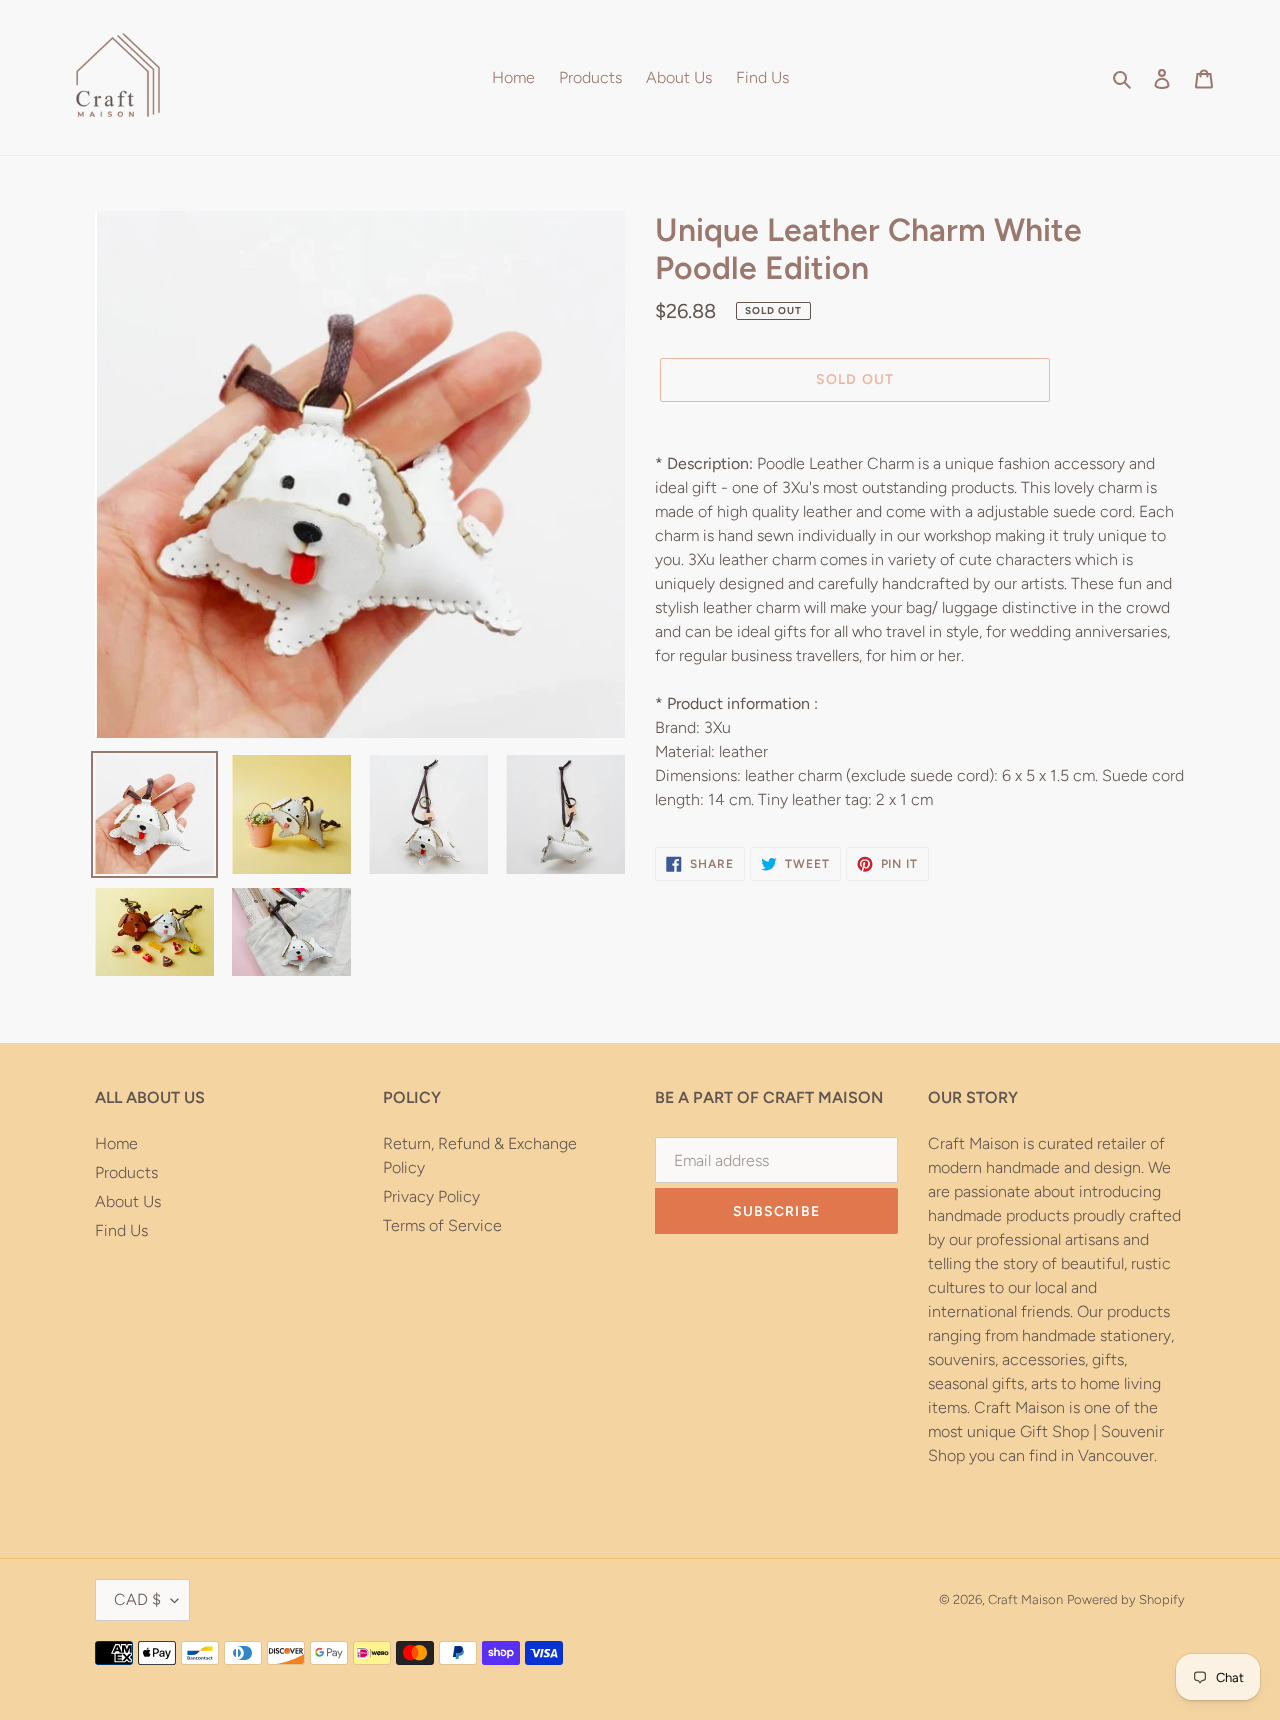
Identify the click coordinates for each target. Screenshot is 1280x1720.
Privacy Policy (431, 1196)
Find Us (121, 1230)
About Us (128, 1201)
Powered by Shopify (1126, 1599)
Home (116, 1143)
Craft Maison (1025, 1599)
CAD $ (137, 1599)
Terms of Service (442, 1225)
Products (126, 1172)
